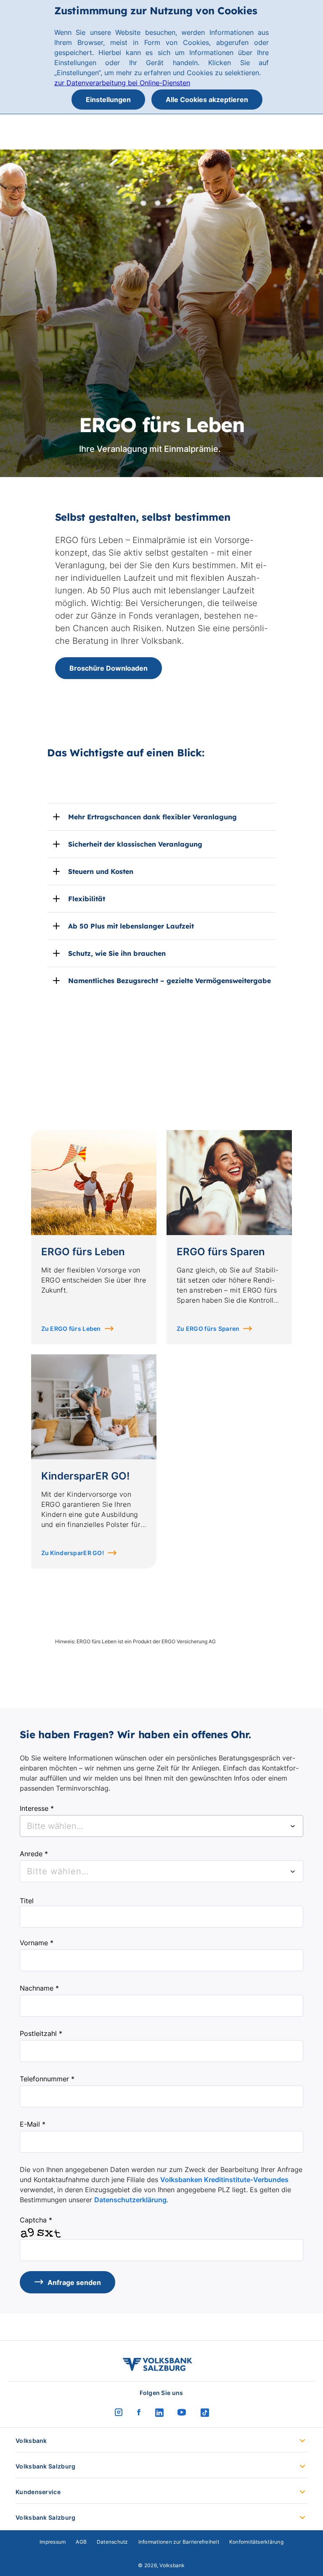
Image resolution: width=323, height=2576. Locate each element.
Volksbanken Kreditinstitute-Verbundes (224, 2180)
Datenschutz (113, 2542)
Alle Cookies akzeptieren (207, 100)
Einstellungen (108, 100)
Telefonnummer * (47, 2079)
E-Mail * (33, 2124)
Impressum (53, 2542)
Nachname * (39, 1988)
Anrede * (34, 1854)
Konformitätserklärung (256, 2542)
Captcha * (36, 2220)
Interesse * (37, 1808)
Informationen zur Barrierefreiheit (179, 2542)
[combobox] (161, 1826)
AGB (81, 2542)
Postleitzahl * (41, 2033)
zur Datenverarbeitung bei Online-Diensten (122, 83)
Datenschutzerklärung (130, 2200)
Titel (27, 1901)
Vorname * (37, 1943)
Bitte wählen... (58, 1871)
